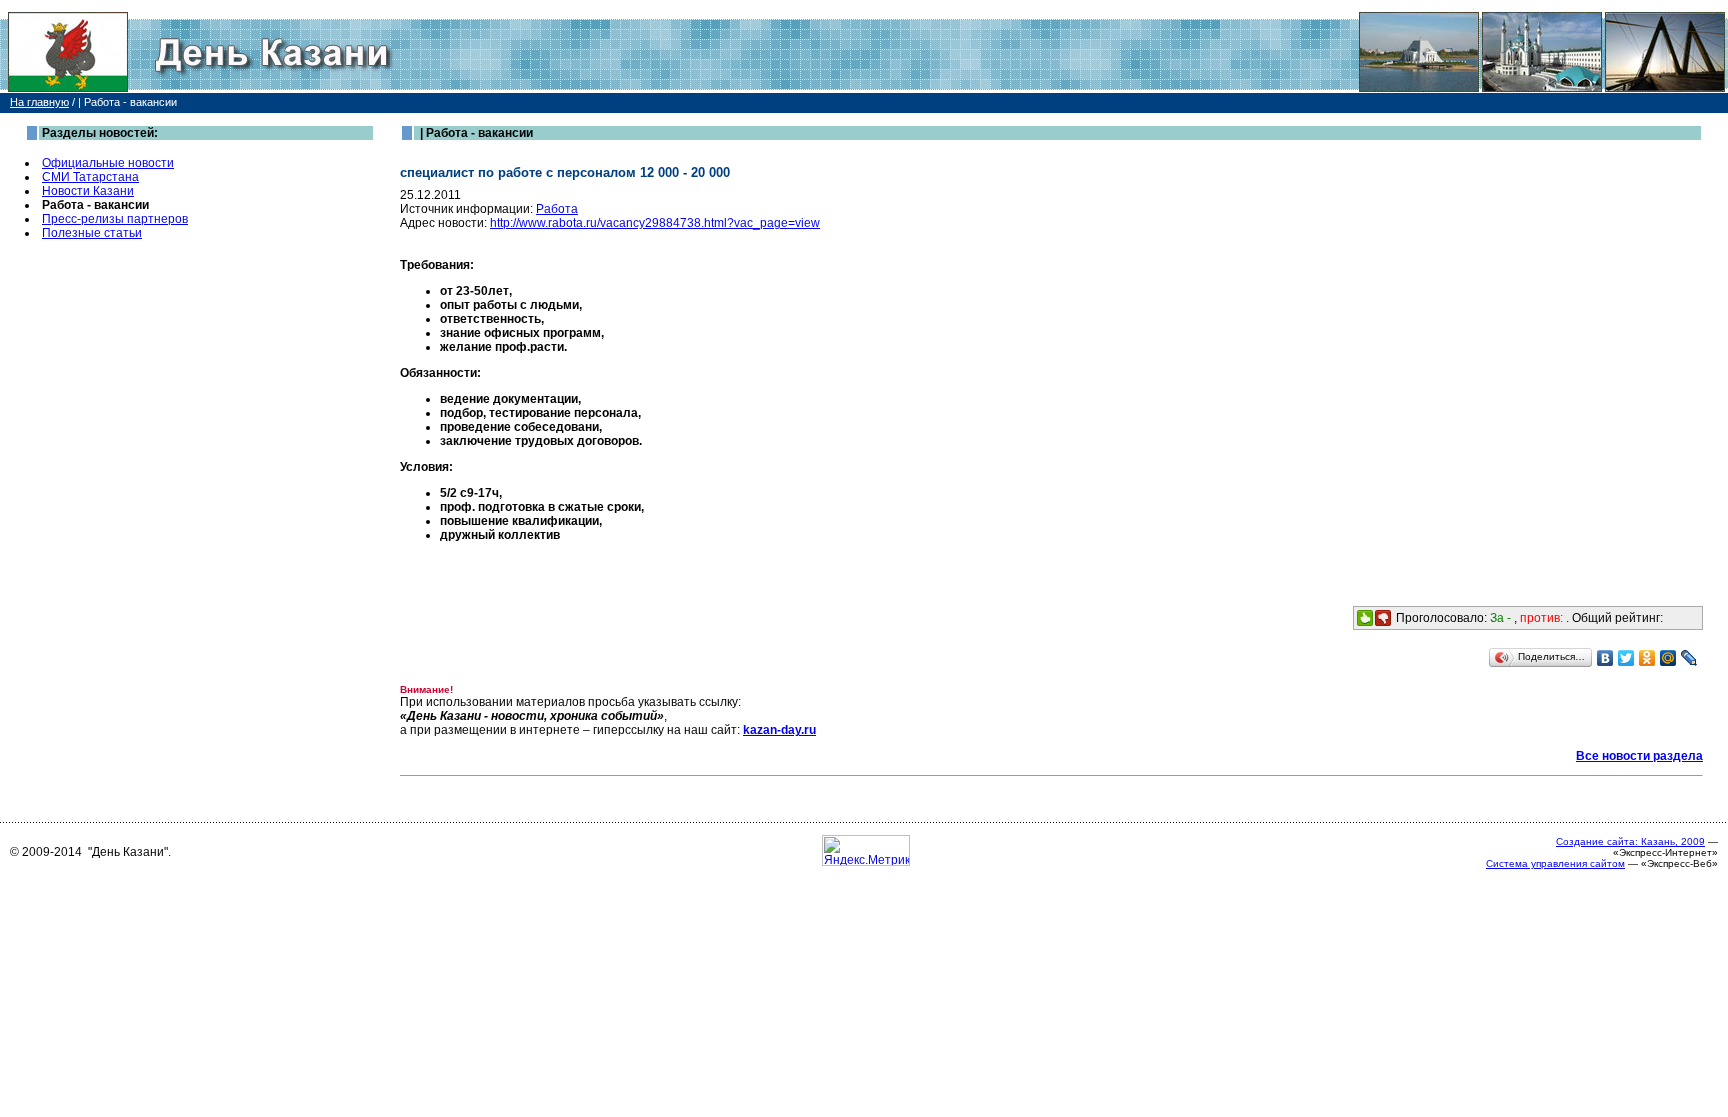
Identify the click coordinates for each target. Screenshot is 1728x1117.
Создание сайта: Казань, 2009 (1630, 841)
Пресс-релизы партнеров (115, 219)
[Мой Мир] (1668, 658)
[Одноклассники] (1647, 658)
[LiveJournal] (1689, 658)
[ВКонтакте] (1605, 658)
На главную (39, 102)
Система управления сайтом (1555, 863)
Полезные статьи (92, 233)
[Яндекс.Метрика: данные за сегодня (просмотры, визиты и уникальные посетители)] (866, 850)
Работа (557, 209)
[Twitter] (1626, 658)
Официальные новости (108, 163)
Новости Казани (88, 191)
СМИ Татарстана (90, 177)
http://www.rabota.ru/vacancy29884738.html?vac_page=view (655, 223)
